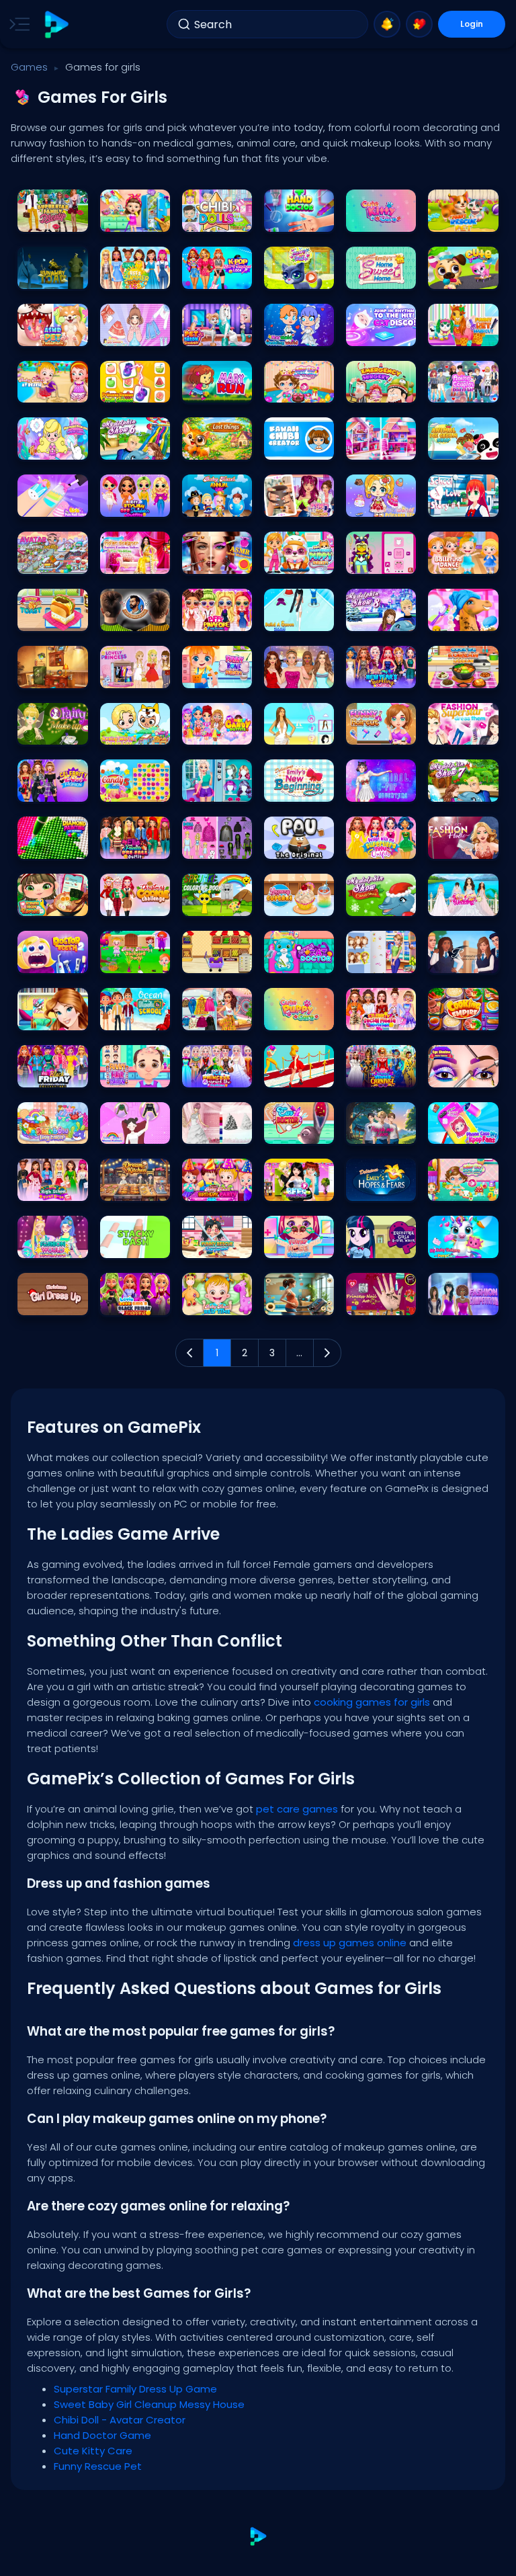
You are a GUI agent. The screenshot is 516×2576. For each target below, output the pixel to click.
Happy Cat (292, 275)
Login (472, 24)
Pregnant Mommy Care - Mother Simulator (299, 1301)
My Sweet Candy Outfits (217, 731)
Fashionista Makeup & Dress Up (299, 674)
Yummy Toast (52, 617)
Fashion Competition (463, 1301)
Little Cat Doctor (299, 959)
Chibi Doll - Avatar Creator (217, 218)
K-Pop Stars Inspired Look (217, 275)
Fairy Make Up (51, 731)
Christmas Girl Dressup (52, 1301)
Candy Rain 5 (135, 788)
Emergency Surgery (381, 389)
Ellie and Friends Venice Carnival (381, 1074)
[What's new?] (387, 24)
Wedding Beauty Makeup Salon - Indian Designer (135, 560)
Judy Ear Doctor (299, 1130)
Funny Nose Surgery (299, 1244)
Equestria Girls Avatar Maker (381, 1244)
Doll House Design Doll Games (381, 446)
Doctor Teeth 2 (52, 959)
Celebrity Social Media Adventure (381, 1016)
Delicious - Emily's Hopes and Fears (381, 1187)
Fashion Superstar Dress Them (463, 731)
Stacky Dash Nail (135, 1244)
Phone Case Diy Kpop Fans (463, 1130)
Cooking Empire (463, 1016)
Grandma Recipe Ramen (52, 902)
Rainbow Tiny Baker (52, 1130)
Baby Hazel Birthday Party (217, 1187)
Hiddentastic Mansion (52, 674)
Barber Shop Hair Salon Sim (135, 617)
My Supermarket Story (217, 959)
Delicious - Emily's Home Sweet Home (381, 275)
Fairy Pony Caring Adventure (463, 617)
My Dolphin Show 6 (135, 446)
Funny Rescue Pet (463, 218)
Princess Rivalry (217, 788)
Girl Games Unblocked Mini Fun (135, 332)
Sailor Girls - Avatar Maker (381, 560)
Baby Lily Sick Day (463, 1187)
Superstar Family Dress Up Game (52, 218)
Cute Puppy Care (299, 1016)
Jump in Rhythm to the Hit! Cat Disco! (381, 332)
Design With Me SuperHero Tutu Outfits (381, 845)
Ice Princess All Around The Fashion (217, 1074)
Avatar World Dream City (135, 731)
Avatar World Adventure (52, 560)
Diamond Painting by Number (52, 845)
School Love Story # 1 (463, 503)
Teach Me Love (381, 1130)
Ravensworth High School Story (463, 959)
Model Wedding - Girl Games (463, 902)
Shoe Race (292, 1074)
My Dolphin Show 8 (381, 617)
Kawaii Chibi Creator (299, 446)
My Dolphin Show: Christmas (381, 902)
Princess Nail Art (381, 1301)
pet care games (297, 1809)
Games (29, 67)
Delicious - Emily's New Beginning (299, 788)
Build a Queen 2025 (299, 617)
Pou (277, 845)
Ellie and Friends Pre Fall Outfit (135, 845)
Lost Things (211, 446)
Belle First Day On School (52, 1016)
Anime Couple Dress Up (463, 389)
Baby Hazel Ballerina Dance (463, 560)
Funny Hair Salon (135, 1074)
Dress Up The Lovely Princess (135, 674)
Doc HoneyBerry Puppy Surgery (299, 560)
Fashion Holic (462, 845)
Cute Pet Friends (463, 275)
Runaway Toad (52, 275)
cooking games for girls (372, 1702)
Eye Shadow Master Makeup (463, 1074)
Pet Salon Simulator (217, 332)
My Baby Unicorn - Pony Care (463, 1244)
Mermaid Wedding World (299, 332)
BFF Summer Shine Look (135, 275)
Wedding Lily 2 (217, 1130)
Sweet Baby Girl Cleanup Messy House (135, 218)
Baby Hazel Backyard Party (135, 959)
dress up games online (350, 1943)
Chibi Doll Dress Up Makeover (217, 845)
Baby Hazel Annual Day (217, 503)
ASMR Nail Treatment (299, 503)
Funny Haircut (380, 731)
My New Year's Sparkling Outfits (381, 674)
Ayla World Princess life (381, 503)
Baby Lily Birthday (299, 389)
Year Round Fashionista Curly (217, 1016)
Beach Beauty (299, 731)
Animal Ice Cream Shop (463, 446)
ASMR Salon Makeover (217, 560)
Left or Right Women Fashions (135, 1130)
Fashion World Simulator (52, 1244)
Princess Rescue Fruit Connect (135, 389)
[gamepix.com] (56, 25)
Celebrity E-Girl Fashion (52, 788)
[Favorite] (419, 24)
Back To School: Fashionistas (381, 959)
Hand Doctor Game (299, 218)
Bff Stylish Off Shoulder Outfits (135, 503)
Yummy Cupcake (299, 902)
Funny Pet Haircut (463, 332)
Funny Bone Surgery (217, 674)
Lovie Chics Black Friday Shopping (135, 1301)
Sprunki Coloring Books (217, 902)
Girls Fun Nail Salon (52, 503)
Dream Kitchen (135, 1187)
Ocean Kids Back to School (135, 1016)
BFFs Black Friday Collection (52, 1074)
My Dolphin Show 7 (463, 788)
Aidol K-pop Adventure (381, 788)
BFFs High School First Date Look (52, 1187)
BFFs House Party (299, 1187)
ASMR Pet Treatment (52, 332)
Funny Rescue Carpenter (217, 1244)
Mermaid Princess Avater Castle (52, 446)
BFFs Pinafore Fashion (217, 617)
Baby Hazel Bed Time (217, 1301)
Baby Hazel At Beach (52, 389)
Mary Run (207, 389)
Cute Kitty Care (381, 218)
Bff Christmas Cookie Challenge (135, 902)
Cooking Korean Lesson (463, 674)
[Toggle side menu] (17, 24)
